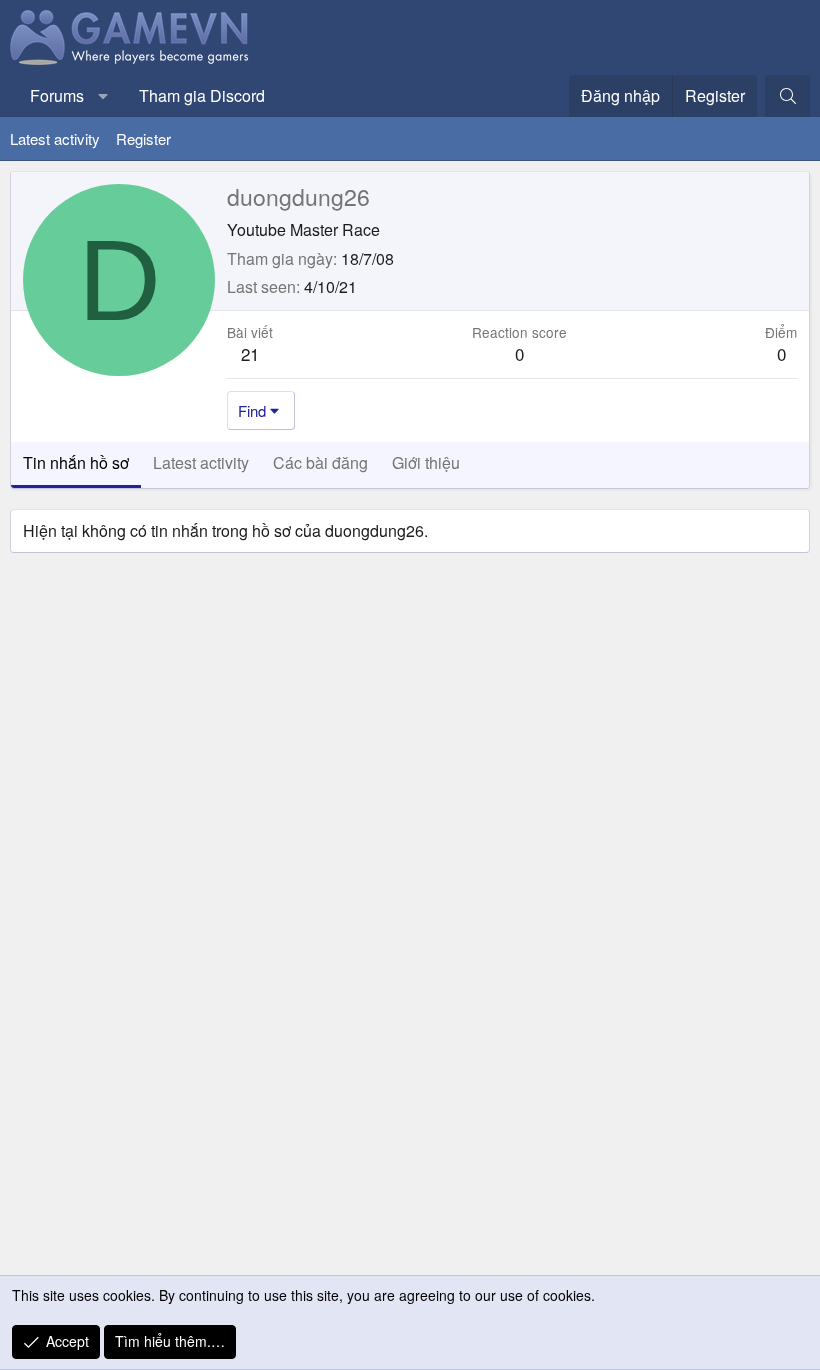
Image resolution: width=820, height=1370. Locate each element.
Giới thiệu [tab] (426, 462)
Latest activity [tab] (201, 462)
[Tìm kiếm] (787, 96)
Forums (57, 95)
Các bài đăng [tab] (320, 462)
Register (143, 138)
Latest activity (55, 138)
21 (250, 353)
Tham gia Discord (202, 95)
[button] (103, 96)
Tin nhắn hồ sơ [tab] (76, 462)
